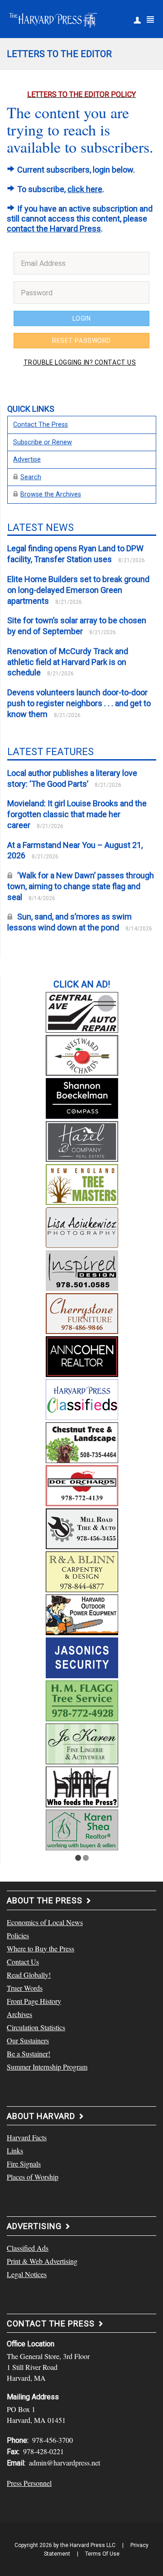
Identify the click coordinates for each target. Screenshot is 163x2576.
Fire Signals (24, 2164)
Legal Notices (27, 2274)
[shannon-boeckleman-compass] (82, 1097)
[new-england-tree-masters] (82, 1183)
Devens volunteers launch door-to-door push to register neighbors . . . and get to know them (79, 703)
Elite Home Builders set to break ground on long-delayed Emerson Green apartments (78, 590)
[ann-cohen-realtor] (82, 1355)
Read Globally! (29, 1975)
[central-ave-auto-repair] (82, 1011)
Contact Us (23, 1962)
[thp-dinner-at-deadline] (82, 1786)
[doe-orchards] (82, 1484)
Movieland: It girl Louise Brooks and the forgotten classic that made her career (77, 814)
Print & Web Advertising (42, 2261)
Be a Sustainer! (29, 2054)
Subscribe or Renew (43, 442)
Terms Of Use (102, 2554)
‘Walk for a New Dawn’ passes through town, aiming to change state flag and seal (81, 886)
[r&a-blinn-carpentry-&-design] (82, 1570)
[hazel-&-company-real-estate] (82, 1140)
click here (85, 189)
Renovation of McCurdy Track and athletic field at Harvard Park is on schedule (68, 662)
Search (31, 477)
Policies (18, 1935)
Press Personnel (29, 2483)
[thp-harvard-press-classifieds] (82, 1398)
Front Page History (34, 2001)
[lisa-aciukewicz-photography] (82, 1226)
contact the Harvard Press (54, 229)
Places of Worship (33, 2177)
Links (15, 2150)
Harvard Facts (27, 2137)
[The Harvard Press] (53, 19)
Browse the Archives (51, 494)
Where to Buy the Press (41, 1948)
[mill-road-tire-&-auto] (82, 1527)
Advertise (27, 460)
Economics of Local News (45, 1922)
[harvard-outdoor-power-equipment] (82, 1613)
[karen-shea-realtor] (82, 1829)
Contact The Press (41, 425)
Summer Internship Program (47, 2067)
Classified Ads (28, 2248)
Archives (19, 2014)
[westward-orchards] (82, 1054)
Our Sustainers (28, 2040)
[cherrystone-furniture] (82, 1312)
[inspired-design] (82, 1269)
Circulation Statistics (36, 2027)
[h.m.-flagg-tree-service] (82, 1700)
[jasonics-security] (82, 1656)
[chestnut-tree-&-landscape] (82, 1441)
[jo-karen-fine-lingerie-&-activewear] (82, 1743)
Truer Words (25, 1988)
